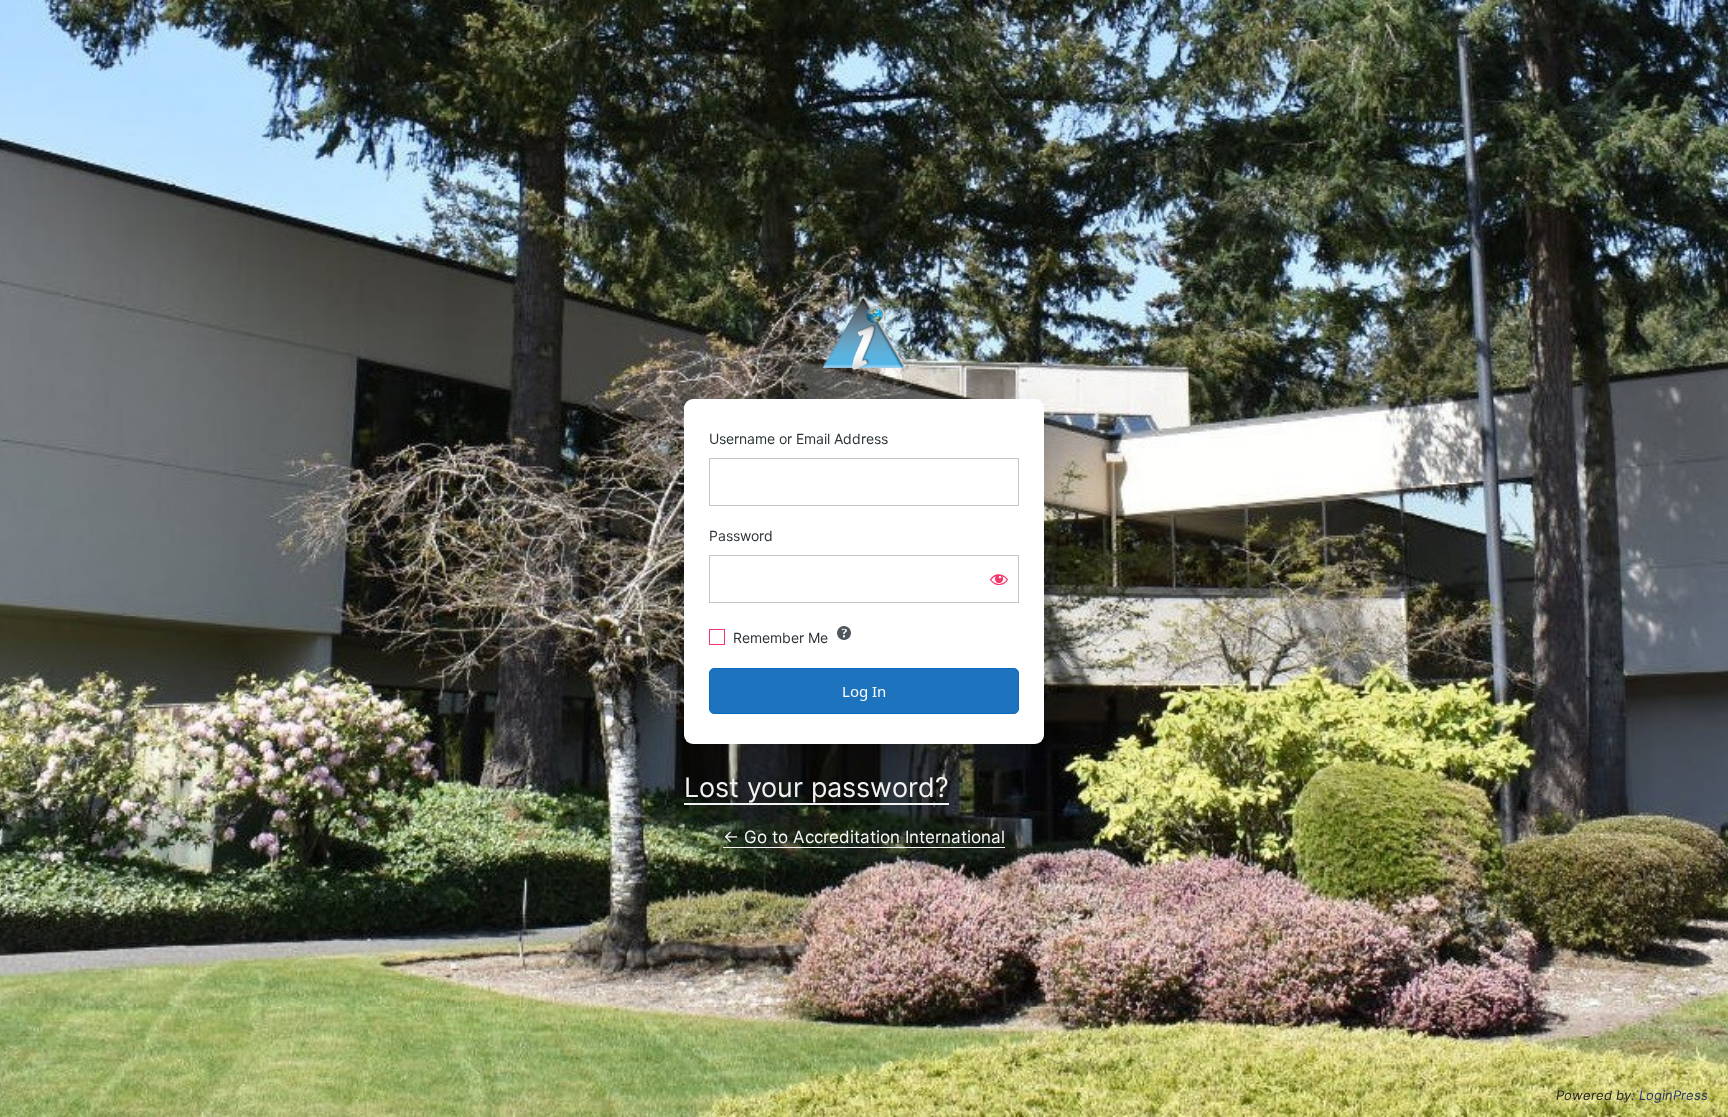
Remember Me (780, 637)
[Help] (844, 633)
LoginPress (1673, 1095)
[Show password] (999, 579)
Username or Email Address (798, 438)
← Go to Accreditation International (864, 837)
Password (741, 535)
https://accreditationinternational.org (864, 333)
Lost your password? (816, 787)
